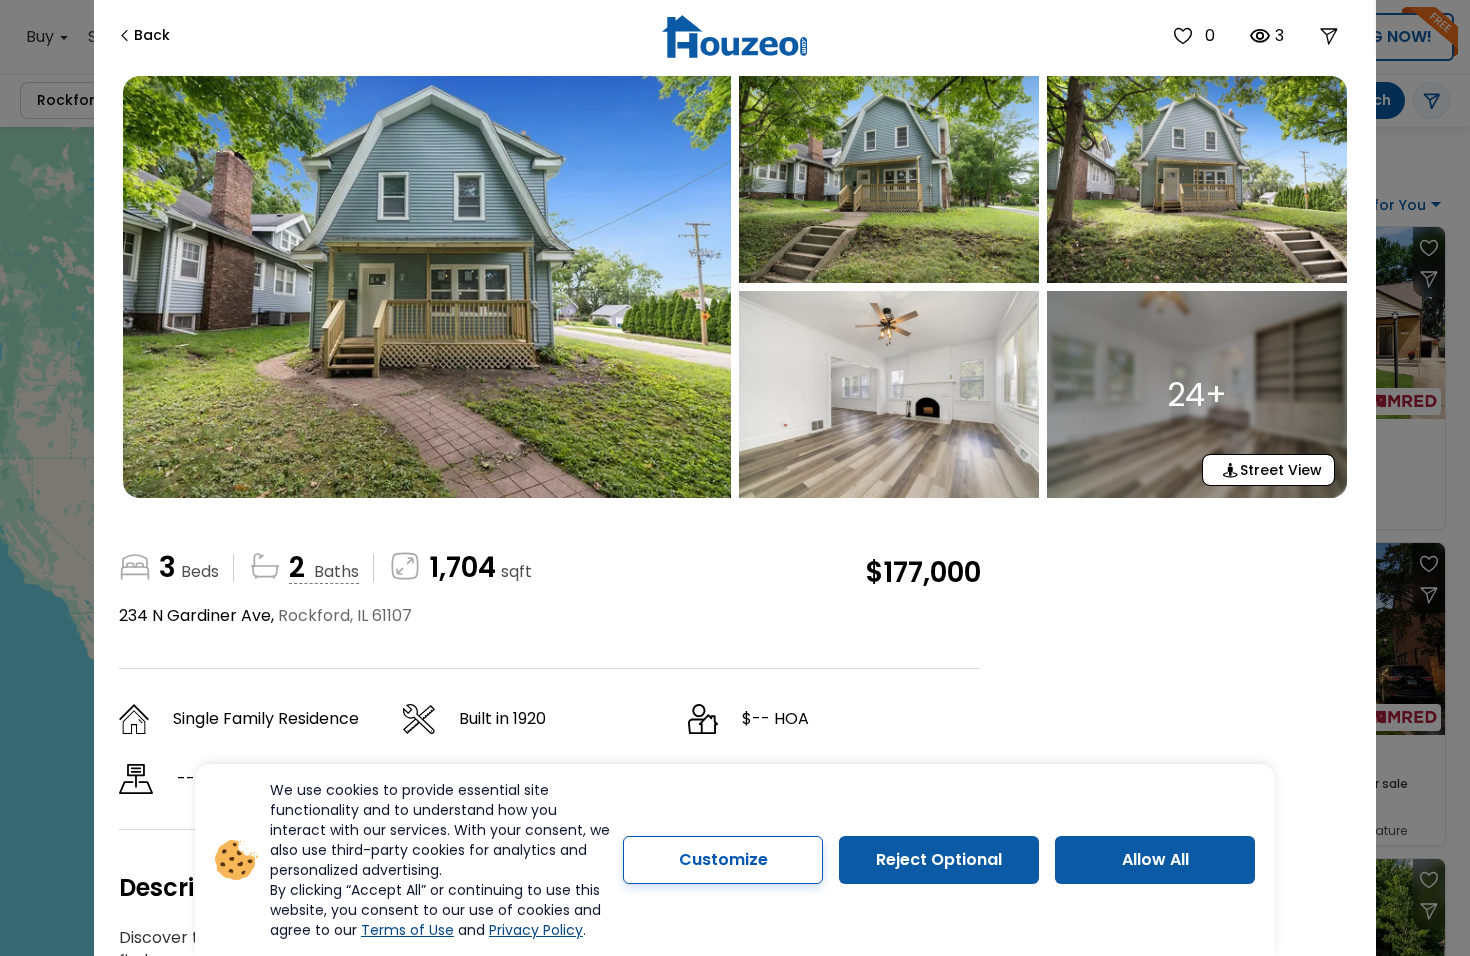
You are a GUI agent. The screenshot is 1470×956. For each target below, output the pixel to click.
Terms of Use (407, 930)
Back (152, 35)
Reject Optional (939, 859)
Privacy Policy (536, 930)
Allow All (1155, 859)
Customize (723, 859)
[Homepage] (734, 36)
